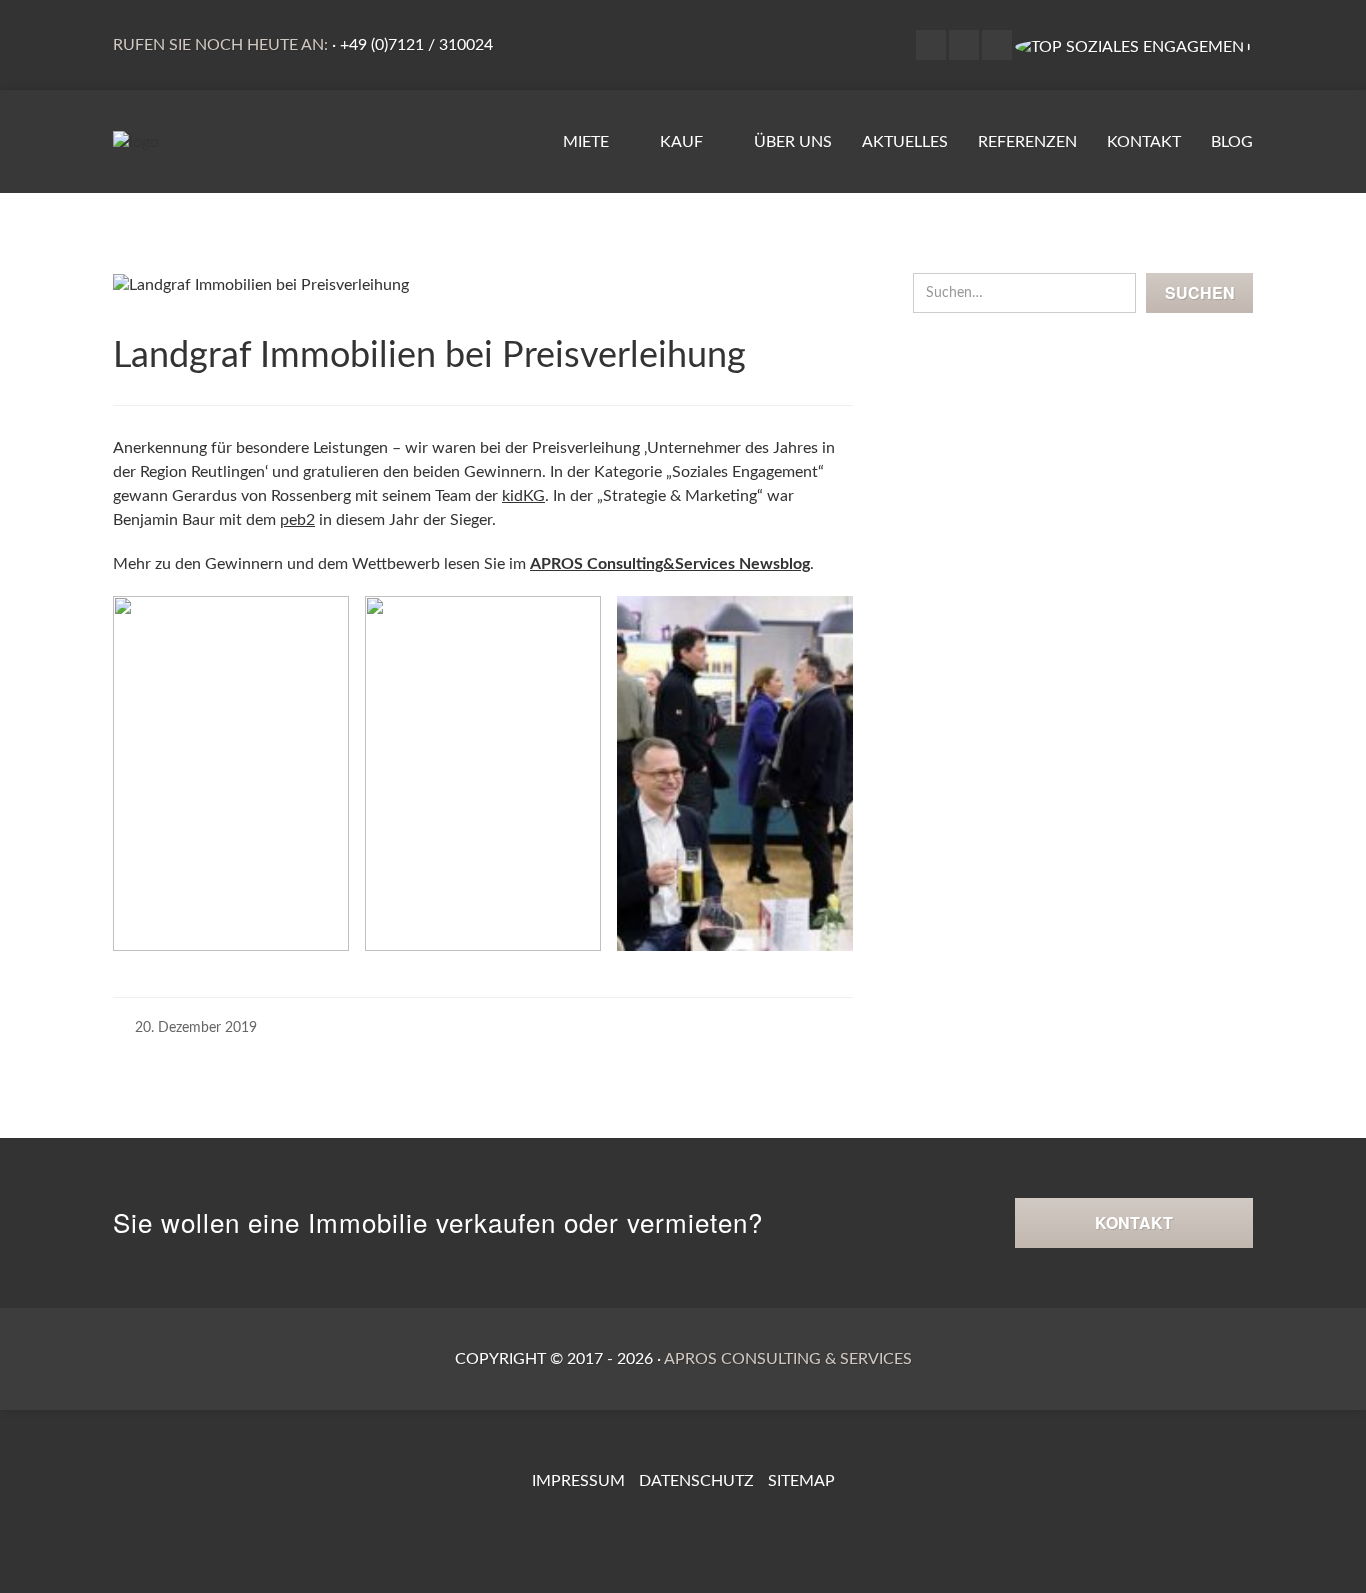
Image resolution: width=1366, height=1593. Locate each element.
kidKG (523, 496)
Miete (588, 142)
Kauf (683, 142)
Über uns (793, 142)
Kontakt (1144, 142)
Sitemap (801, 1481)
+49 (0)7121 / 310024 (416, 45)
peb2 (297, 520)
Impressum (578, 1481)
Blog (1232, 142)
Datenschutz (696, 1481)
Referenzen (1027, 142)
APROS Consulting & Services (788, 1359)
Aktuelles (905, 142)
